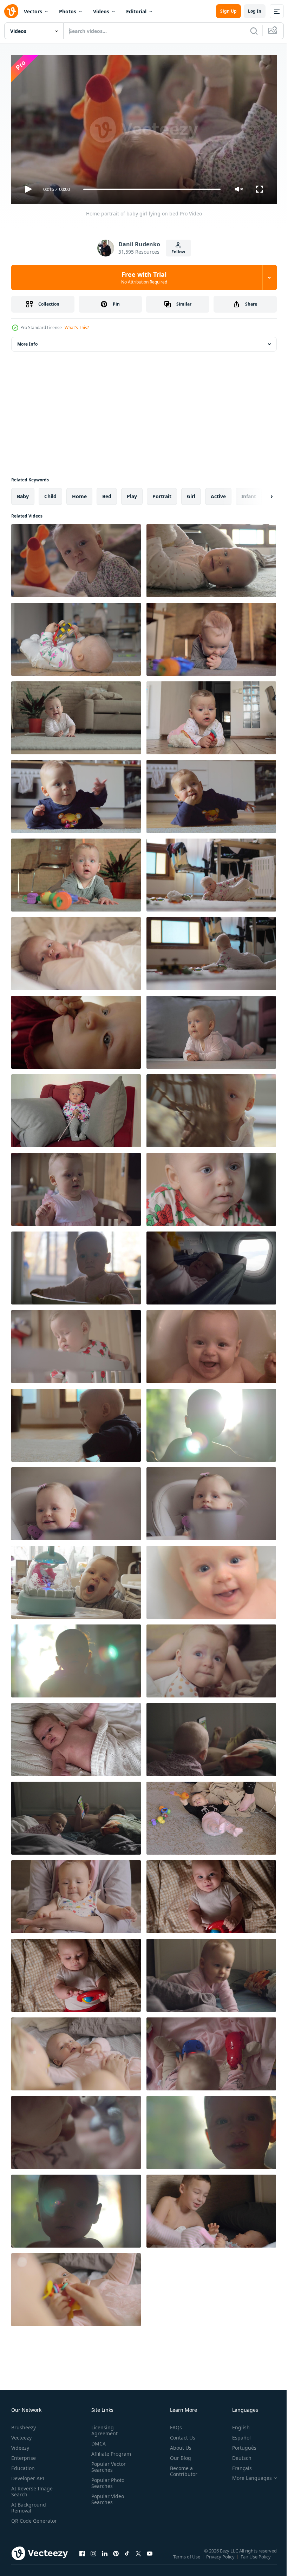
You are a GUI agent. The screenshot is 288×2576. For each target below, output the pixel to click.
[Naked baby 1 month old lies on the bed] (76, 1737)
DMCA (97, 2440)
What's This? (77, 328)
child (50, 493)
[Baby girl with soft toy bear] (76, 2130)
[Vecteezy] (11, 11)
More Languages (247, 2475)
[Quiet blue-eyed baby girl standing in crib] (211, 1187)
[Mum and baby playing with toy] (76, 2287)
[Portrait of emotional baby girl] (76, 872)
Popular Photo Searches (106, 2480)
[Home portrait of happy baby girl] (211, 636)
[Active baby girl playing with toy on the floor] (211, 558)
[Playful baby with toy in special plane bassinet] (211, 1265)
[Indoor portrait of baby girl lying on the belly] (211, 1029)
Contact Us (180, 2434)
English (236, 2424)
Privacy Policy (221, 2558)
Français (237, 2465)
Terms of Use (187, 2558)
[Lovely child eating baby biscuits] (76, 1029)
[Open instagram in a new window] (93, 2557)
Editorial (136, 11)
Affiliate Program (110, 2451)
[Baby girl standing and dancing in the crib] (76, 1187)
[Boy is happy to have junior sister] (211, 2208)
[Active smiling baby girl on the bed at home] (211, 1973)
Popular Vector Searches (107, 2464)
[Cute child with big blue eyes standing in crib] (76, 1265)
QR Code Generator (23, 2521)
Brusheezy (24, 2424)
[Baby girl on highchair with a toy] (76, 1580)
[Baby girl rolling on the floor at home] (211, 794)
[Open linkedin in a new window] (105, 2557)
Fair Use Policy (256, 2558)
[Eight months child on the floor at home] (211, 872)
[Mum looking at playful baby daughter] (76, 2051)
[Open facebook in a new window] (82, 2557)
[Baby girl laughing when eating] (76, 1501)
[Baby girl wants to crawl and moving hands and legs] (76, 1422)
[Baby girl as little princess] (76, 1108)
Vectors (33, 11)
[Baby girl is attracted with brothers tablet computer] (211, 1737)
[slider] (152, 189)
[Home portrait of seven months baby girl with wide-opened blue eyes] (211, 1658)
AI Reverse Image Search (32, 2488)
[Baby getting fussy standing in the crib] (76, 1344)
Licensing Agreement (103, 2427)
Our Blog (178, 2455)
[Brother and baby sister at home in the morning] (76, 1815)
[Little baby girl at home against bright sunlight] (211, 1422)
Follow (178, 252)
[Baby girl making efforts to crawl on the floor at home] (76, 794)
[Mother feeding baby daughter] (211, 1501)
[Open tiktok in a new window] (127, 2557)
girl (191, 493)
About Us (178, 2445)
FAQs (173, 2424)
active (218, 493)
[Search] (254, 31)
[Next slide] (260, 494)
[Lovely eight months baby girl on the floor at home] (76, 715)
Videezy (20, 2445)
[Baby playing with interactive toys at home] (211, 2051)
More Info (27, 341)
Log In (255, 11)
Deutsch (237, 2455)
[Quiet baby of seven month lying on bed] (76, 951)
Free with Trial (144, 278)
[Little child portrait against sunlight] (76, 2208)
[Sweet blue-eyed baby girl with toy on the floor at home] (211, 715)
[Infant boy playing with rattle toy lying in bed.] (211, 1894)
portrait (162, 493)
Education (23, 2465)
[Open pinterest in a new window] (116, 2557)
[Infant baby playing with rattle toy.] (76, 1973)
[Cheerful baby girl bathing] (211, 1344)
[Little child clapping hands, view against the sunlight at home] (76, 1658)
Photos (68, 11)
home (79, 493)
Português (239, 2445)
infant (249, 493)
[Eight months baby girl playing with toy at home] (76, 636)
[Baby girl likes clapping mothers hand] (76, 1894)
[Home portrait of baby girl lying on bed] (76, 558)
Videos (101, 11)
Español (236, 2434)
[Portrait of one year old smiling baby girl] (211, 2130)
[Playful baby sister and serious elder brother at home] (211, 1815)
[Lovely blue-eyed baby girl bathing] (211, 1580)
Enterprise (24, 2455)
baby (23, 493)
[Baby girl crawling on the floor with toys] (211, 951)
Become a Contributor (181, 2468)
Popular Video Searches (106, 2496)
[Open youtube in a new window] (150, 2557)
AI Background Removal (29, 2504)
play (132, 493)
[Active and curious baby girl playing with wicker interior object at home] (211, 1108)
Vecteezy (21, 2434)
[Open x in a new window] (138, 2557)
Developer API (28, 2475)
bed (107, 493)
